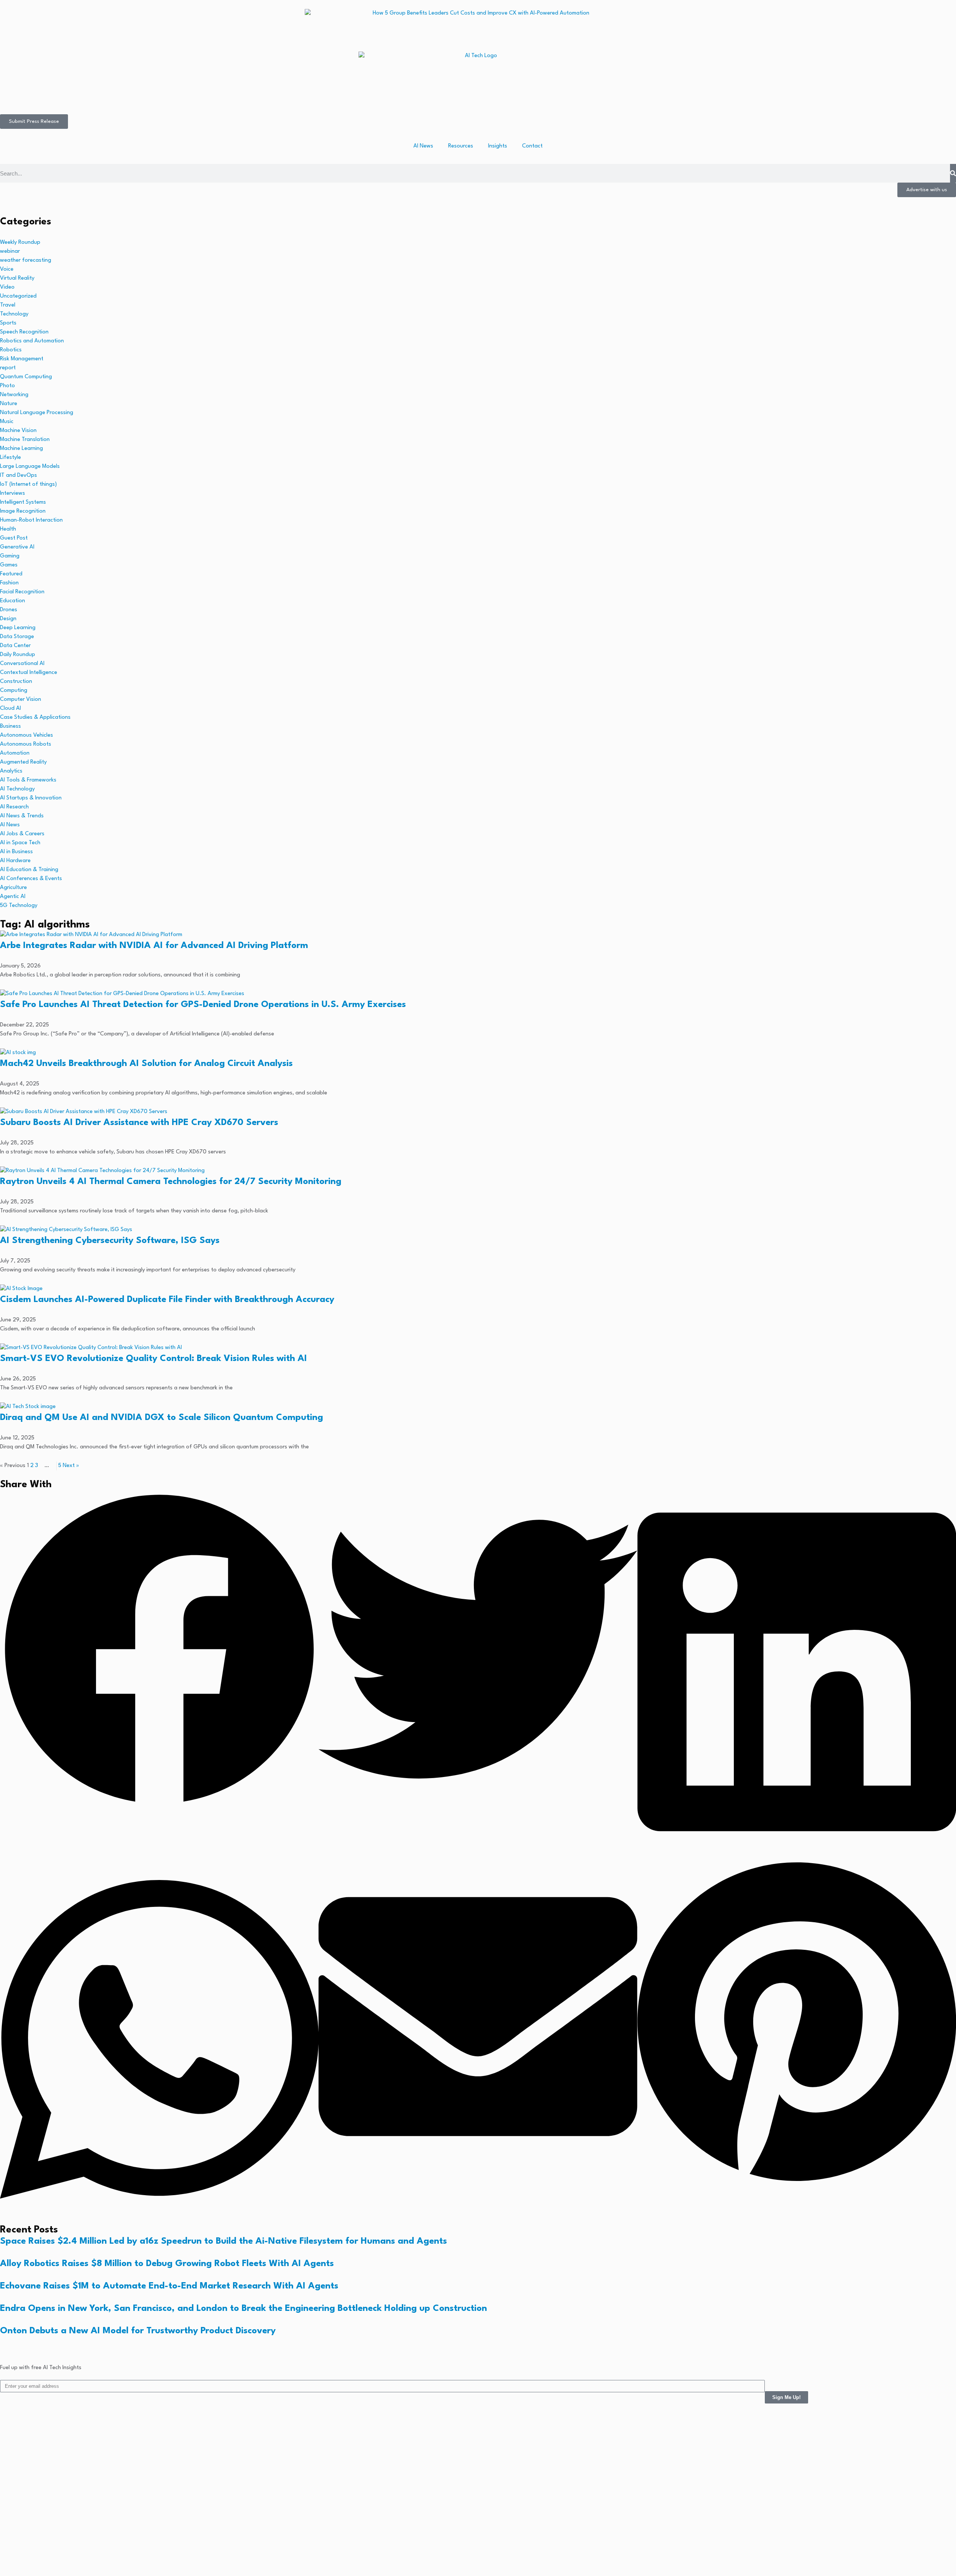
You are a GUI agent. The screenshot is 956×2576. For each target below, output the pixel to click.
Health (8, 529)
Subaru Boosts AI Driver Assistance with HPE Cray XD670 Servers (139, 1123)
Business (10, 726)
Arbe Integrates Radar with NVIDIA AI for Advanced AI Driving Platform (154, 946)
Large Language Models (30, 467)
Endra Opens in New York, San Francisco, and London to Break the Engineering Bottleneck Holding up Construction (243, 2309)
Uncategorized (18, 296)
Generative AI (17, 547)
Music (7, 422)
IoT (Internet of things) (28, 484)
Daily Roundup (18, 655)
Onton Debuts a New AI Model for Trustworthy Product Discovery (138, 2331)
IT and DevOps (18, 476)
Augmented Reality (23, 762)
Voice (7, 269)
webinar (10, 251)
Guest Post (14, 538)
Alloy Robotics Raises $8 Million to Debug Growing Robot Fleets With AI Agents (167, 2264)
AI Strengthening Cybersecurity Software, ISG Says (110, 1241)
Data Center (15, 646)
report (8, 368)
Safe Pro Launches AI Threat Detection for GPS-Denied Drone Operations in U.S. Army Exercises (203, 1005)
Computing (14, 691)
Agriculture (13, 888)
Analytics (11, 771)
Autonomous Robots (26, 744)
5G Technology (19, 906)
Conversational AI (22, 664)
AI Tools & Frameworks (28, 780)
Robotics (11, 350)
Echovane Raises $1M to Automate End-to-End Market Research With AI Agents (169, 2286)
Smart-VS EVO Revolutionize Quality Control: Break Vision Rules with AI (153, 1359)
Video (7, 287)
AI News (423, 146)
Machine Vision (18, 431)
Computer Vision (21, 700)
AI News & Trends (22, 816)
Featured (11, 574)
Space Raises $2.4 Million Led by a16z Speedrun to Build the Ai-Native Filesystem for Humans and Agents (224, 2241)
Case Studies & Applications (35, 717)
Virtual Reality (17, 278)
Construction (16, 682)
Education (13, 601)
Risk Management (22, 359)
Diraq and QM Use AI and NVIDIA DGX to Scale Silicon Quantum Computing (162, 1418)
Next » (71, 1466)
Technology (14, 314)
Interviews (13, 493)
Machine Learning (21, 449)
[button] (159, 1651)
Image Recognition (23, 511)
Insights (498, 146)
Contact (532, 146)
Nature (9, 404)
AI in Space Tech (20, 843)
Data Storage (17, 637)
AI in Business (16, 852)
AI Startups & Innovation (31, 798)
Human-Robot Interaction (31, 520)
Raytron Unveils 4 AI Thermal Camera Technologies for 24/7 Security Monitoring (171, 1182)
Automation (15, 753)
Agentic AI (13, 897)
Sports (8, 323)
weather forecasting (26, 260)
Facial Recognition (22, 592)
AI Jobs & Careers (22, 834)
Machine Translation (25, 440)
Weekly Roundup (20, 243)
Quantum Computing (26, 377)
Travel (8, 305)
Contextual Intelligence (29, 673)
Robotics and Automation (32, 341)
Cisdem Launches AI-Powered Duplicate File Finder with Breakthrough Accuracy (167, 1300)
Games (9, 565)
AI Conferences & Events (31, 879)
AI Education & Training (29, 870)
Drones (9, 610)
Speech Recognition (24, 332)
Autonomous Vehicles (27, 735)
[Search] (953, 173)
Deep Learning (18, 628)
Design (8, 619)
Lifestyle (10, 458)
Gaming (10, 556)
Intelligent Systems (23, 502)
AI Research (14, 807)
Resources (461, 146)
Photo (7, 386)
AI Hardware (15, 861)
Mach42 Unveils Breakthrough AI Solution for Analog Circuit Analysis (146, 1064)
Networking (14, 395)
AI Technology (17, 789)
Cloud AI (10, 709)
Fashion (9, 583)
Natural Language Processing (37, 413)
